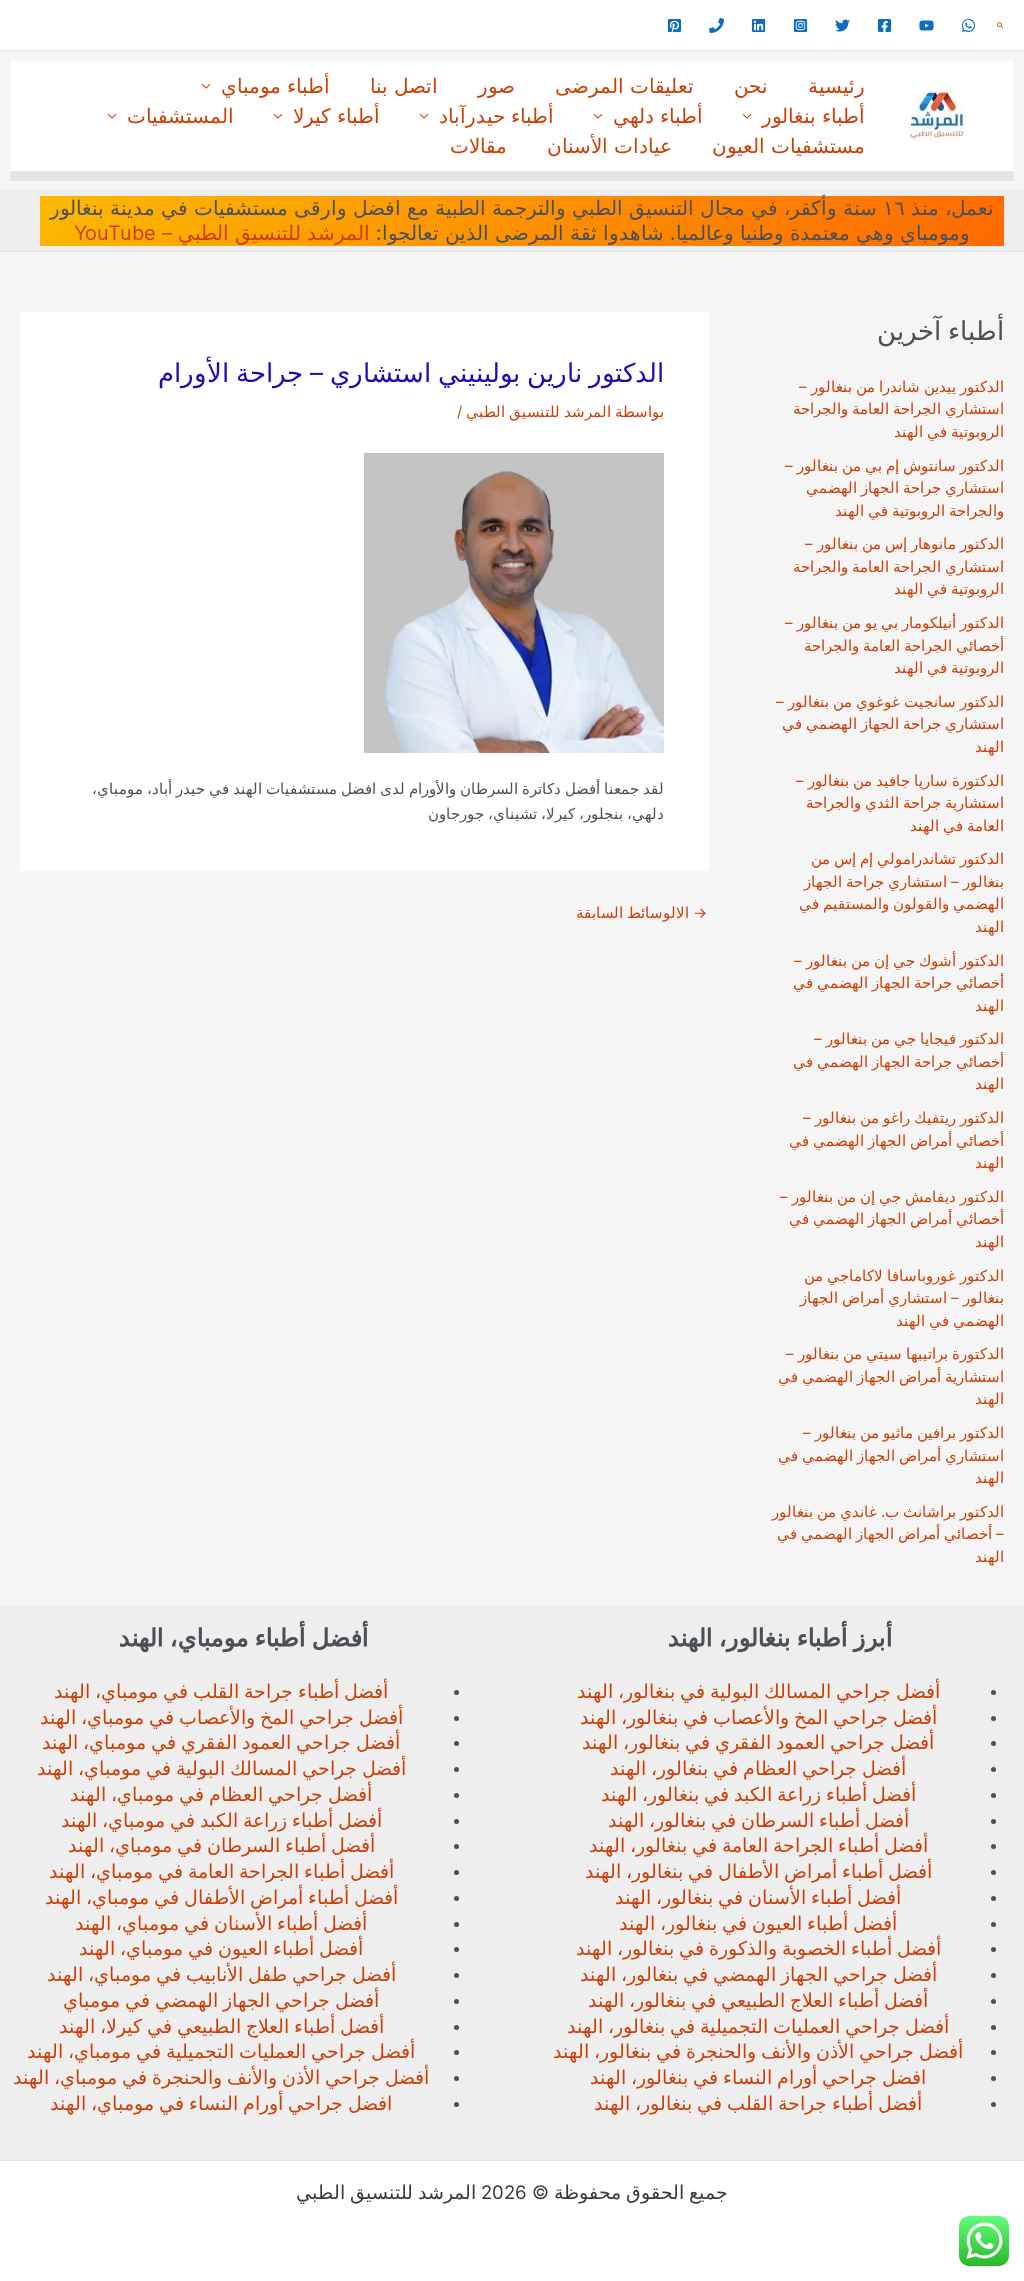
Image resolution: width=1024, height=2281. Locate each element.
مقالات (478, 146)
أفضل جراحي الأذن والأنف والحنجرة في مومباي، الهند (221, 2077)
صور (496, 86)
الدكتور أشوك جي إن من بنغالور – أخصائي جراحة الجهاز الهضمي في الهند (898, 983)
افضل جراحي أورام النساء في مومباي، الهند (221, 2103)
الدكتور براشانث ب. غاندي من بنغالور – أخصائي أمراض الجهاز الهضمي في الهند (888, 1534)
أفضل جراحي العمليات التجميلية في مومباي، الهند (221, 2051)
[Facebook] (884, 25)
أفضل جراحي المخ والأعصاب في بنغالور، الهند (758, 1717)
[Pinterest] (674, 25)
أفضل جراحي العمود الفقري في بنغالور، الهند (758, 1742)
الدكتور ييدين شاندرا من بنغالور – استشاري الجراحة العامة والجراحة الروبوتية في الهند (898, 409)
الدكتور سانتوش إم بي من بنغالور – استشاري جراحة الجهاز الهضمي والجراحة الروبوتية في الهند (894, 488)
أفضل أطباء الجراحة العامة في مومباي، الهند (221, 1871)
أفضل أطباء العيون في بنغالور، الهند (758, 1923)
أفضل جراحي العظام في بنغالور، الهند (758, 1768)
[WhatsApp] (968, 25)
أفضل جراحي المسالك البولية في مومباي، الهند (221, 1768)
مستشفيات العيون (788, 146)
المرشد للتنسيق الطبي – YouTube (222, 233)
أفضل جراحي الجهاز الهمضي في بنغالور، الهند (758, 1974)
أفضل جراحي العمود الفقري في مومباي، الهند (221, 1742)
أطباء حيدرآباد (496, 116)
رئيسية (836, 86)
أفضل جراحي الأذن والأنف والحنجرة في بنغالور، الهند (758, 2051)
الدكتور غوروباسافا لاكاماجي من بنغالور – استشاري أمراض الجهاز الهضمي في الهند (902, 1298)
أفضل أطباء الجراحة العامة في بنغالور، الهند (758, 1845)
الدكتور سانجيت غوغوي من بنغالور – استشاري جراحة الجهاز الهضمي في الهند (890, 724)
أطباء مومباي (275, 86)
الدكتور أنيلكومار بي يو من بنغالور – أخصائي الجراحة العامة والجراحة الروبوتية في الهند (894, 645)
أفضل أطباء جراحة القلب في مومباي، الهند (221, 1691)
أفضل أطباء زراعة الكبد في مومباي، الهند (221, 1820)
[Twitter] (842, 25)
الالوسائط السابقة (641, 912)
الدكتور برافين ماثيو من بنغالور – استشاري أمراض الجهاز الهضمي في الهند (891, 1455)
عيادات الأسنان (609, 146)
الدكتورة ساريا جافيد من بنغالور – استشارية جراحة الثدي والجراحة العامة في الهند (900, 803)
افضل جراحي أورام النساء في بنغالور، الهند (758, 2077)
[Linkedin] (758, 25)
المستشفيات (180, 116)
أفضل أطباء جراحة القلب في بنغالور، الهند (758, 2103)
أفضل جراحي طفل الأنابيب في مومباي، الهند (221, 1974)
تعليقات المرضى (624, 86)
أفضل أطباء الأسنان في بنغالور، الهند (758, 1897)
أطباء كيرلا (336, 116)
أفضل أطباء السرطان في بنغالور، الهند (758, 1820)
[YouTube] (926, 25)
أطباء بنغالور (813, 116)
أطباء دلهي (658, 116)
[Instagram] (800, 25)
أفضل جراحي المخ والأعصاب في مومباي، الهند (221, 1717)
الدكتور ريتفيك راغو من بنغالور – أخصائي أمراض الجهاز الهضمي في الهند (896, 1140)
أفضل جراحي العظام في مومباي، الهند (221, 1794)
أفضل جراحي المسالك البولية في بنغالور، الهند (758, 1691)
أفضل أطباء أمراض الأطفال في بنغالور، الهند (758, 1871)
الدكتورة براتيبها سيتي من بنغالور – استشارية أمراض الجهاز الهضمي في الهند (891, 1376)
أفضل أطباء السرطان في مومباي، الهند (221, 1845)
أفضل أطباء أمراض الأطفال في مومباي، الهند (221, 1897)
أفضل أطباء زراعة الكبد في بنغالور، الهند (758, 1794)
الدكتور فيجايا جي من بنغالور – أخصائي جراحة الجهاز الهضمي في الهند (898, 1061)
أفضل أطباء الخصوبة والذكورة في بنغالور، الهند (758, 1948)
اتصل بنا (404, 86)
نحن (751, 86)
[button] (1000, 25)
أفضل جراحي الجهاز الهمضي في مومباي (221, 2000)
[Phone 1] (716, 25)
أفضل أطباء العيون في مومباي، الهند (221, 1948)
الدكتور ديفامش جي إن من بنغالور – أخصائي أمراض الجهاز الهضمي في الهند (892, 1219)
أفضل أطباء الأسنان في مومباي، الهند (221, 1923)
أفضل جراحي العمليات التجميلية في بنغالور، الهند (758, 2026)
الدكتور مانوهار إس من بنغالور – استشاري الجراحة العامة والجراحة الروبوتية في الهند (898, 566)
